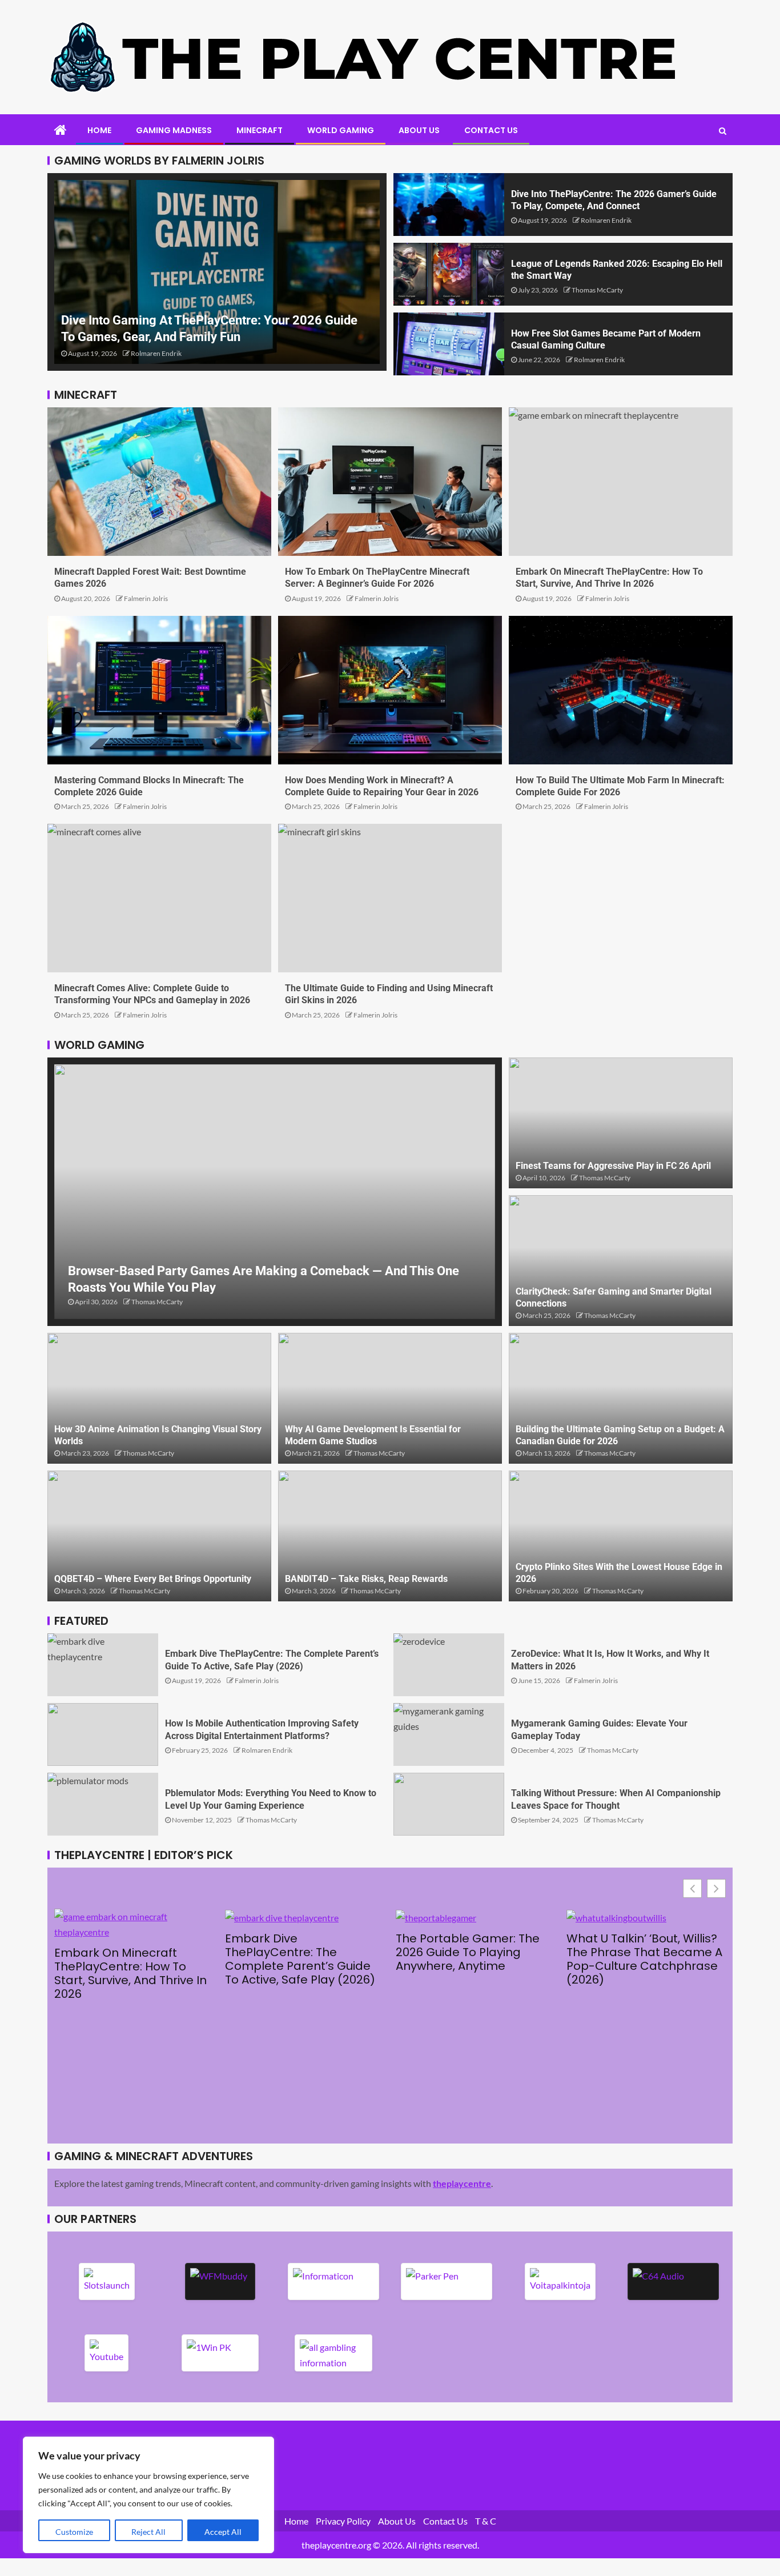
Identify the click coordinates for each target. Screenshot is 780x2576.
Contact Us (491, 130)
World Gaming (341, 130)
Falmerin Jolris (146, 598)
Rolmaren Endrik (156, 353)
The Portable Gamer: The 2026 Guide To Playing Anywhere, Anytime (468, 1952)
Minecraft (260, 130)
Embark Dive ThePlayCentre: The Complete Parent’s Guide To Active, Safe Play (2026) (300, 1959)
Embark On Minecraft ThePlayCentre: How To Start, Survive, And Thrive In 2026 (130, 1973)
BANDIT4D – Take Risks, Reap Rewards (366, 1579)
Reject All (148, 2532)
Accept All (223, 2532)
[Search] (723, 131)
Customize (74, 2532)
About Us (419, 130)
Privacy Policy (343, 2521)
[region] (148, 2495)
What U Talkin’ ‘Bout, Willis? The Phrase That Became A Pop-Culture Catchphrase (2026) (644, 1959)
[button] (716, 1888)
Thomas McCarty (597, 290)
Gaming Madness (174, 130)
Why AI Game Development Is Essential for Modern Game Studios (373, 1435)
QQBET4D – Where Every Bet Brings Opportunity (153, 1579)
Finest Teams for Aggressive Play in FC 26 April (613, 1166)
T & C (486, 2521)
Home (99, 130)
